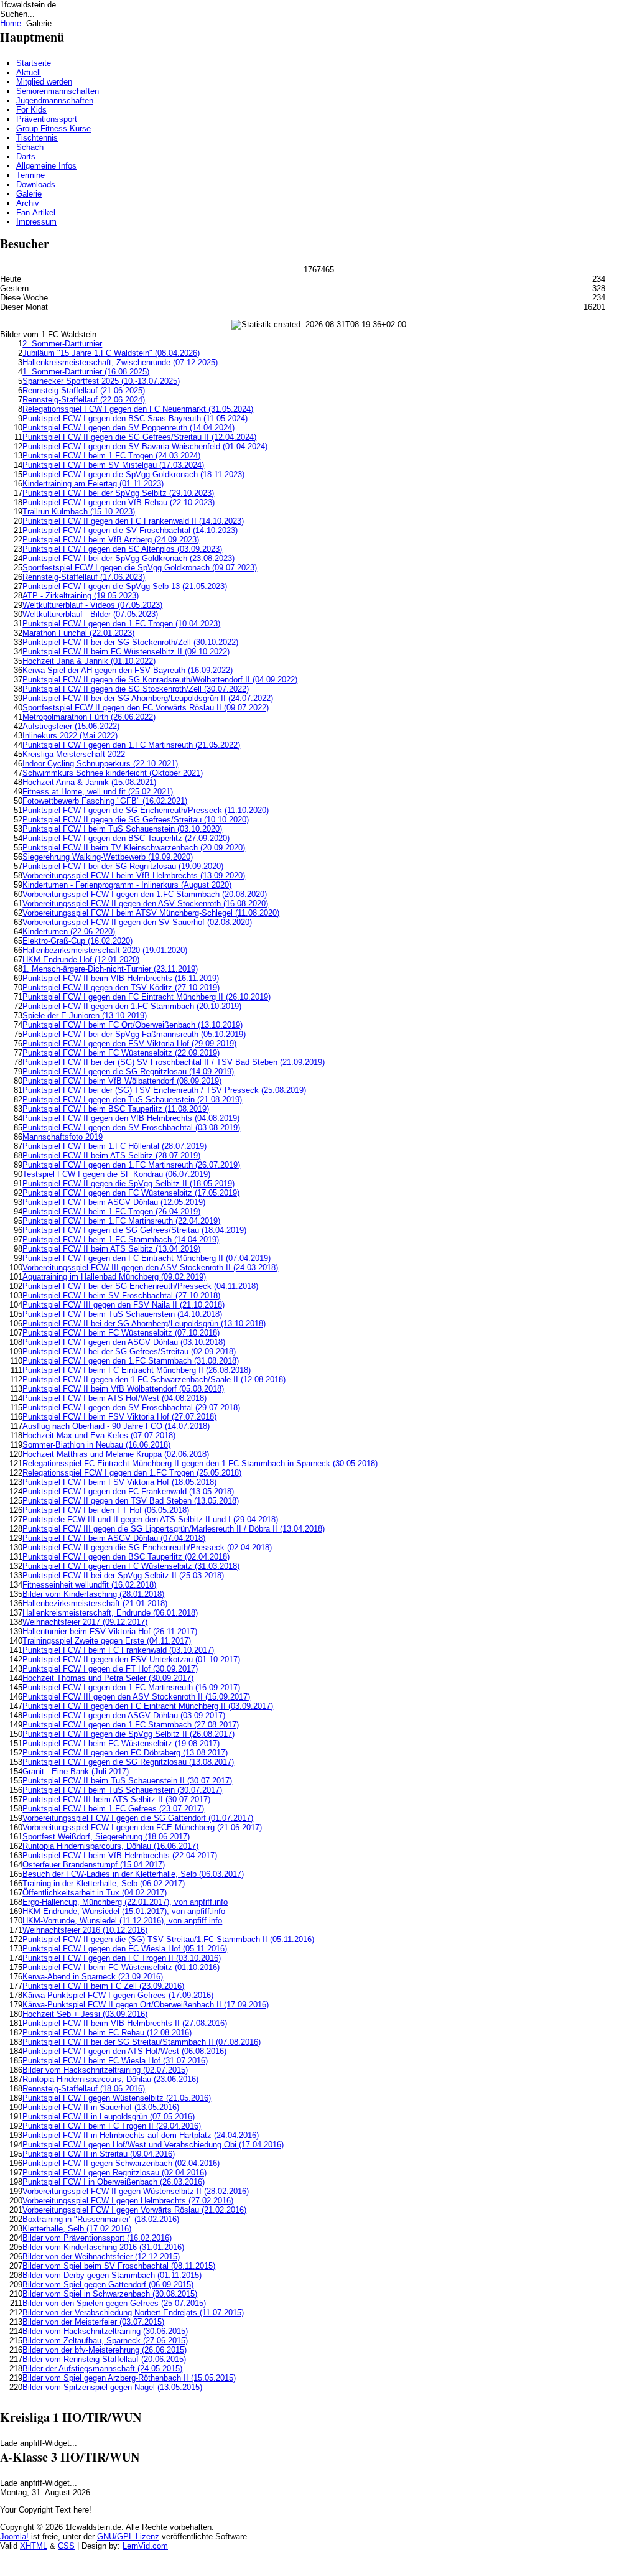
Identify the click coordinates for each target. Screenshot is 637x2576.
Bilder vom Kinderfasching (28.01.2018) (93, 1594)
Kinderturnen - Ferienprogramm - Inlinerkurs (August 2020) (127, 885)
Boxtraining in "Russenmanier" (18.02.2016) (101, 2219)
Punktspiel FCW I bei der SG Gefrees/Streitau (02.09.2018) (129, 1351)
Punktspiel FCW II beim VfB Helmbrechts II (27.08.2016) (125, 2023)
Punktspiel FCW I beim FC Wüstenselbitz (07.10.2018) (121, 1333)
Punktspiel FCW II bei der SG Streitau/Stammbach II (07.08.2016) (142, 2042)
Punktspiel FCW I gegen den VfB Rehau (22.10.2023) (119, 502)
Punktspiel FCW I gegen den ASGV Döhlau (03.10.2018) (124, 1342)
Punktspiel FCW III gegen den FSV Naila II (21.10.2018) (123, 1305)
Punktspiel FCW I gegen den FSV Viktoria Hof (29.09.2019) (129, 1044)
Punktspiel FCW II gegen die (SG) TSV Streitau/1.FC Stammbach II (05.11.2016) (168, 1939)
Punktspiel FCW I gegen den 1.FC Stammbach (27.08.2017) (131, 1725)
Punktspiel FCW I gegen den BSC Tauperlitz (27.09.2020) (126, 838)
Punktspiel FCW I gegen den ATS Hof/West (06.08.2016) (124, 2051)
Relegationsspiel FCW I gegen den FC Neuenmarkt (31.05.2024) (138, 409)
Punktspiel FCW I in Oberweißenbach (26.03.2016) (114, 2182)
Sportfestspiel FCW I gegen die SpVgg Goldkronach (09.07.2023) (140, 568)
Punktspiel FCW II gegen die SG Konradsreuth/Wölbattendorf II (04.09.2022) (160, 680)
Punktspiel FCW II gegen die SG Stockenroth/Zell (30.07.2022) (136, 689)
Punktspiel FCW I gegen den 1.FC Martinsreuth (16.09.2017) (131, 1687)
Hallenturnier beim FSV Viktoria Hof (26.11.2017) (110, 1631)
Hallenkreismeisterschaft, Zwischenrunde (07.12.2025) (120, 362)
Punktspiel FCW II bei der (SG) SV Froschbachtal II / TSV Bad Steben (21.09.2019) (174, 1062)
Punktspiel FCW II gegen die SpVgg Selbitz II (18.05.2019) (128, 1183)
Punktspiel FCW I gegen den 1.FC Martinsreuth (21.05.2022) (131, 745)
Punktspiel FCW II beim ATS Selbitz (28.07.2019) (111, 1155)
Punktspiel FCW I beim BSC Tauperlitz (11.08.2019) (116, 1109)
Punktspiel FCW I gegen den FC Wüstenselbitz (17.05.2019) (131, 1193)
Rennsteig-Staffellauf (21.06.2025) (84, 390)
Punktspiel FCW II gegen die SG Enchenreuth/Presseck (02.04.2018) (147, 1547)
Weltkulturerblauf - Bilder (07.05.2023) (90, 614)
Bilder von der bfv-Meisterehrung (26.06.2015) (105, 2350)
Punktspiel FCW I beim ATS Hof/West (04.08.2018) (114, 1398)
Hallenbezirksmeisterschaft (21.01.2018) (95, 1603)
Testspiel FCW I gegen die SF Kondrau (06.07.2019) (116, 1174)
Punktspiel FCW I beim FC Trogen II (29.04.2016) (112, 2126)
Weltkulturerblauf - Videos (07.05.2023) (92, 605)
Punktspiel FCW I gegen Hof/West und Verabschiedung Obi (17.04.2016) (153, 2145)
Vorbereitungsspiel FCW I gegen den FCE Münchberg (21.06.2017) (142, 1827)
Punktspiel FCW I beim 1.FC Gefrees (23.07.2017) (113, 1809)
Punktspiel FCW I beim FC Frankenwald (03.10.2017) (118, 1650)
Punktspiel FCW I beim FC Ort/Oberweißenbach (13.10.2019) (133, 1025)
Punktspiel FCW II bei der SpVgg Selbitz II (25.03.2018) (123, 1575)
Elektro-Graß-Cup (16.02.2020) (77, 941)
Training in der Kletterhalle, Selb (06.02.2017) (104, 1883)
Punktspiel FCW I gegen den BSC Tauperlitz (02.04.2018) (126, 1557)
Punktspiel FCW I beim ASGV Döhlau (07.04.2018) (114, 1538)
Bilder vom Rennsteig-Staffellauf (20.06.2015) (104, 2359)
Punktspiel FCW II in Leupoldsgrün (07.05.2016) (109, 2117)
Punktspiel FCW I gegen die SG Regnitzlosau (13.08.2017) (128, 1762)
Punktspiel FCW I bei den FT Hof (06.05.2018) (106, 1510)
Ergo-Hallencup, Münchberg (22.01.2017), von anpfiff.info (125, 1902)
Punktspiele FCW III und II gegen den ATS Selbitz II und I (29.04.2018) (150, 1519)
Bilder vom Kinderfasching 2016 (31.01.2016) (103, 2247)
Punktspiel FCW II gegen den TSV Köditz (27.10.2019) (121, 988)
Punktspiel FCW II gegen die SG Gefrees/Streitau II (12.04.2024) (139, 437)
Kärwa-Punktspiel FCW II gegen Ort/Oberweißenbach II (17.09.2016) (146, 2005)
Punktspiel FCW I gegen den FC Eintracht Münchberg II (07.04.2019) (146, 1258)
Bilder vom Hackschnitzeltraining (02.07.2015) (105, 2070)
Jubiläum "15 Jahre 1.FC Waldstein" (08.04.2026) (111, 353)
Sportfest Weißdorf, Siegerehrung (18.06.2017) (106, 1837)
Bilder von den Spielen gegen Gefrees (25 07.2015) (114, 2303)
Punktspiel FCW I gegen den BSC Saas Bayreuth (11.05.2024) (135, 418)
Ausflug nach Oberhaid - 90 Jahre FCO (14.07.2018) (116, 1426)
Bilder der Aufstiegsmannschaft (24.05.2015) (102, 2369)
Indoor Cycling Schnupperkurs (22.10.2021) (100, 764)
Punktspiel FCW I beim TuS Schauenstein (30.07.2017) (122, 1790)
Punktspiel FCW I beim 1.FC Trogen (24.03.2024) (111, 456)
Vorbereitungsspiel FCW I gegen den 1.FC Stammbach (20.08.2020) (145, 894)
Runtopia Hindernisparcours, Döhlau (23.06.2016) (110, 2079)
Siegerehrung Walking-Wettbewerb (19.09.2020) (108, 857)
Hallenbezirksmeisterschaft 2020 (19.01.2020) (105, 950)
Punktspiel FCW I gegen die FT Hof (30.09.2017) (110, 1669)
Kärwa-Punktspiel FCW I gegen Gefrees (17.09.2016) (118, 1995)
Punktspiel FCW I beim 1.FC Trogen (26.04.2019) (111, 1211)
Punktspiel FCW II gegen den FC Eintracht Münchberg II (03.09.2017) (148, 1706)
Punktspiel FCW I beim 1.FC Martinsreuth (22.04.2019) (121, 1221)
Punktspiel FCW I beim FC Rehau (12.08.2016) (107, 2033)
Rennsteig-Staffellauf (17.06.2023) (84, 577)
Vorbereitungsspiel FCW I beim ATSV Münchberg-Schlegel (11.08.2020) (151, 913)
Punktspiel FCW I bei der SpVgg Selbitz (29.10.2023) (118, 493)
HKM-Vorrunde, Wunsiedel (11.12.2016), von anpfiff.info (122, 1921)
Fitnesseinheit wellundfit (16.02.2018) (89, 1585)
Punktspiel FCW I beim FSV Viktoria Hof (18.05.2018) (119, 1482)
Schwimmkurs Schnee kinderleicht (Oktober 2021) (113, 773)
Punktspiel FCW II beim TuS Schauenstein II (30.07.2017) (127, 1781)
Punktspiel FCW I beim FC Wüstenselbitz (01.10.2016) (121, 1967)
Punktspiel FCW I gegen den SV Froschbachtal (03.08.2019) (131, 1128)
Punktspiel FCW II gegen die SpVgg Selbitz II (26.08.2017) (128, 1734)
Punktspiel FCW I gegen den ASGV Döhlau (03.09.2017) (124, 1715)
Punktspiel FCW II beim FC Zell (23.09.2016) (103, 1986)
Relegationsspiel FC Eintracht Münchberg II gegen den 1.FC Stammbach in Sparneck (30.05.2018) (200, 1463)
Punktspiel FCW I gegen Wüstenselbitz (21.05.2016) (117, 2098)
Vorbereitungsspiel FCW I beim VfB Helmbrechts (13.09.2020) (134, 876)
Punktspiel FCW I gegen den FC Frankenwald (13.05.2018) (128, 1491)
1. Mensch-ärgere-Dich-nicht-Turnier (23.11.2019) (110, 969)
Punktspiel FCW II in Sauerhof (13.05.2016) (101, 2107)
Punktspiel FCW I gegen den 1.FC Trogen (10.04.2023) (121, 624)
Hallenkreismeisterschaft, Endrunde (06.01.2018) (110, 1613)
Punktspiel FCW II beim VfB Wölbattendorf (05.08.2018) (123, 1389)
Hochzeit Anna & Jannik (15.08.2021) (89, 782)
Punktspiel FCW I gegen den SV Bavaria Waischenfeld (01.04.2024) (145, 446)
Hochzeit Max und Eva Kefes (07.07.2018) (99, 1435)
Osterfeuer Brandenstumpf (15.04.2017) (94, 1865)
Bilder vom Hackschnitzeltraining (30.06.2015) (105, 2331)
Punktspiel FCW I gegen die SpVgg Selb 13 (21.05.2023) (125, 586)
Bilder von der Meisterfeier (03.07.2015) (93, 2322)
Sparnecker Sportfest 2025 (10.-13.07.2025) (101, 381)
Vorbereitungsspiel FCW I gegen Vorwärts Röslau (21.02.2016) (134, 2210)
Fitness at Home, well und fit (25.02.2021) (98, 792)
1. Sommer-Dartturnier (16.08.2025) (86, 372)
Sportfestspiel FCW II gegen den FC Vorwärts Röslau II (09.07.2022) (146, 708)
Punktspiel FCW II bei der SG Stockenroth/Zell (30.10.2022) (130, 642)
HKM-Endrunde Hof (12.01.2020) (81, 960)
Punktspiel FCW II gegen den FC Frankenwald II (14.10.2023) (133, 521)
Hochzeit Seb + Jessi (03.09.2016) (85, 2014)
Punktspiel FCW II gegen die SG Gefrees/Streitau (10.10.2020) (136, 820)
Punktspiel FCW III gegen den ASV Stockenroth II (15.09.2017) (136, 1697)
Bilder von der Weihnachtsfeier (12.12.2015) (101, 2257)
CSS (66, 2546)
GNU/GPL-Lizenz (128, 2536)
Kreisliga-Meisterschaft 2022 (74, 754)
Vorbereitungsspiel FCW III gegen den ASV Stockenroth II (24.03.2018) (150, 1267)
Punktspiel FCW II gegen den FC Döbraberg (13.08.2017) (125, 1753)
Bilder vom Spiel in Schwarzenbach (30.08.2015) (110, 2294)
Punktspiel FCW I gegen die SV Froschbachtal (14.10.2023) (130, 530)
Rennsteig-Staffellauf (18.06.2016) (84, 2089)
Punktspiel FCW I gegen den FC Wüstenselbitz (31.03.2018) (131, 1566)
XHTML (34, 2546)
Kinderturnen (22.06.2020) (69, 932)
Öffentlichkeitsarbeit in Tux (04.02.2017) (95, 1893)
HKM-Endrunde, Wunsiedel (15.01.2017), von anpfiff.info (124, 1911)
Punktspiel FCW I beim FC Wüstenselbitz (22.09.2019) (121, 1053)
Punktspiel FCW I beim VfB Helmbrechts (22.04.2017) (120, 1855)
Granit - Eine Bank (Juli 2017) (76, 1771)
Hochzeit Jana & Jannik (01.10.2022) (89, 661)
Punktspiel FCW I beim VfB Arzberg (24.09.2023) (111, 540)
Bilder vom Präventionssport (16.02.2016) (97, 2238)
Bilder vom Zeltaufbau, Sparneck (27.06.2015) (105, 2341)
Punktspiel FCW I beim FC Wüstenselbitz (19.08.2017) (121, 1743)
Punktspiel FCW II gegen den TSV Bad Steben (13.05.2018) (131, 1501)
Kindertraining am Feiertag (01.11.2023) (93, 484)
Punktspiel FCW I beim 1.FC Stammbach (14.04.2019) (121, 1239)
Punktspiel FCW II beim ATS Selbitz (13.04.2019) (111, 1249)
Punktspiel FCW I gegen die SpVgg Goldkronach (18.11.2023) (133, 474)
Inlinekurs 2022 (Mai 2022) (70, 736)
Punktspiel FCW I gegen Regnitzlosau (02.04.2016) (114, 2173)
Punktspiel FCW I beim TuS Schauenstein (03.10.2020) (122, 829)
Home (11, 23)
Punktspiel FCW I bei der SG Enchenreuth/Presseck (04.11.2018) (140, 1286)
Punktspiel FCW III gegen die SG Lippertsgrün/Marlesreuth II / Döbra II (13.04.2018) (174, 1529)
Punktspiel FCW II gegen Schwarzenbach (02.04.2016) (121, 2163)
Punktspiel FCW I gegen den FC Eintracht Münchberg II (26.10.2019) (146, 997)
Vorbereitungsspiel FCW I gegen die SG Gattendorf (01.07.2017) (138, 1818)
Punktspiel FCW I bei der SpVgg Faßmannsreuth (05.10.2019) (134, 1034)
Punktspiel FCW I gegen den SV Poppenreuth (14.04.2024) (128, 428)
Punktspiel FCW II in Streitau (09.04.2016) (99, 2154)
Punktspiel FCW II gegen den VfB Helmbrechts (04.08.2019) (131, 1118)
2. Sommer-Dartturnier (62, 344)
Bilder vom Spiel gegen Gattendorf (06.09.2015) (108, 2285)
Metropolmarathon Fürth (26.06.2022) (89, 717)
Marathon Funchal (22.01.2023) (78, 633)
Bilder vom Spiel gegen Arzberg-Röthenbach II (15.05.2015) (129, 2378)
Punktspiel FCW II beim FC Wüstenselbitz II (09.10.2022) (126, 652)
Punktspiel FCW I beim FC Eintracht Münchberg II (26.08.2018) (137, 1370)
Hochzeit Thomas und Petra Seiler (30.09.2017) (108, 1678)
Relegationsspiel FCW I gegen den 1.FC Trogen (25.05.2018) (132, 1473)
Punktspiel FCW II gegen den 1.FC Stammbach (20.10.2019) (132, 1006)
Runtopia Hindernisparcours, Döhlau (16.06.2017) (110, 1846)
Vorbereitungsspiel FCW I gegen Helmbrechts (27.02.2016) (128, 2201)
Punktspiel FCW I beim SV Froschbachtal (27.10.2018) (121, 1295)
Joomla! (14, 2536)
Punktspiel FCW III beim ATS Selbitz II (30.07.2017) (116, 1799)
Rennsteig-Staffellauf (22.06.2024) (84, 400)
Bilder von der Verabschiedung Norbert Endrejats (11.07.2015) (133, 2313)
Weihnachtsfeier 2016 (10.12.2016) (85, 1930)
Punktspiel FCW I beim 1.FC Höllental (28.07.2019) (114, 1146)
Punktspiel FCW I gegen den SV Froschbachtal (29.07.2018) (131, 1407)
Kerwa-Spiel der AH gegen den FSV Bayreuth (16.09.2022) (128, 670)
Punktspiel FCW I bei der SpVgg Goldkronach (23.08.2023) (128, 558)
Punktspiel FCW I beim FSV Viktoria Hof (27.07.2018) (119, 1417)
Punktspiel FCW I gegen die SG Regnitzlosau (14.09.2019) (128, 1072)
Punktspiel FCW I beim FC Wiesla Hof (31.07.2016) (115, 2061)
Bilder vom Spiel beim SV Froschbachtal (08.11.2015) (119, 2266)
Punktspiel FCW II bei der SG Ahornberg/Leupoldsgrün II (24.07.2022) (148, 698)
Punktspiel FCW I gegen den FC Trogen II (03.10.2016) (122, 1958)
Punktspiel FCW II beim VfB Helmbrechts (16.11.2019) (121, 978)
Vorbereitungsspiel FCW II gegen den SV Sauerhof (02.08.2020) (137, 922)
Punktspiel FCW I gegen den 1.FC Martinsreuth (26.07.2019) (131, 1165)
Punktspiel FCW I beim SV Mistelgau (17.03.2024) (113, 465)
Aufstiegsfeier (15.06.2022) (71, 726)
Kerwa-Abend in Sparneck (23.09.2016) (93, 1977)
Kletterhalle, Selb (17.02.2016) (77, 2229)
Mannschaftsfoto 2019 (63, 1137)
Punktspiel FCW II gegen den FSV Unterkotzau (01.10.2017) (131, 1659)
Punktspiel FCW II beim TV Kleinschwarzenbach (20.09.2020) (134, 848)
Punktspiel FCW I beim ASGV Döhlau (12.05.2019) (114, 1202)
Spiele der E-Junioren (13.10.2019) (85, 1016)
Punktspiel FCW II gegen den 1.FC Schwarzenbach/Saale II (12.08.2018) (154, 1379)
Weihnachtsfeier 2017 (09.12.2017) (85, 1622)
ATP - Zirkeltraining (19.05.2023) (81, 596)
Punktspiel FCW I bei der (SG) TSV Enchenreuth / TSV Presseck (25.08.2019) (164, 1090)
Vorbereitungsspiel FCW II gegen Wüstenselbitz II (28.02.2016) (136, 2191)
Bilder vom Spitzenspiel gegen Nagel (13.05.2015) (112, 2387)
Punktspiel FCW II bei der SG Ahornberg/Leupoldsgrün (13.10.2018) (144, 1323)
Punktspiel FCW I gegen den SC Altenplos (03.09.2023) (122, 549)
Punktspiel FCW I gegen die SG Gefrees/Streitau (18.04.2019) (134, 1230)
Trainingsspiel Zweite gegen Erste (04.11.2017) (107, 1641)
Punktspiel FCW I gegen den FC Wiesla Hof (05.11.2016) (125, 1949)
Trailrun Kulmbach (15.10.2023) (79, 512)
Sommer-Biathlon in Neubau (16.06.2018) (96, 1445)
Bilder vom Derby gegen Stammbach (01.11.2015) (112, 2275)
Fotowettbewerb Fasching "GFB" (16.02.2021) (105, 801)
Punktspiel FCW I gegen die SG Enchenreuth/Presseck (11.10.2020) (146, 810)
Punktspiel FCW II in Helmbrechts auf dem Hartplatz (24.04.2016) (141, 2135)
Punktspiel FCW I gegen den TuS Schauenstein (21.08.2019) (132, 1100)
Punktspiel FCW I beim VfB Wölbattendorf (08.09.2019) (122, 1081)
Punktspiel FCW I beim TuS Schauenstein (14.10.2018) (122, 1314)
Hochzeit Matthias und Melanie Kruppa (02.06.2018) (116, 1454)
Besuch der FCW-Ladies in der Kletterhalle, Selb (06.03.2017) (133, 1874)
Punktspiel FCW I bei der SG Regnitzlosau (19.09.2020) (123, 866)
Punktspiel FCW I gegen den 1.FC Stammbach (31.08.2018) (131, 1361)
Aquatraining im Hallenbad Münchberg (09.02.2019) (114, 1277)
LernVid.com (145, 2546)
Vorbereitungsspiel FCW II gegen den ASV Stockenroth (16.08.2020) (145, 904)
